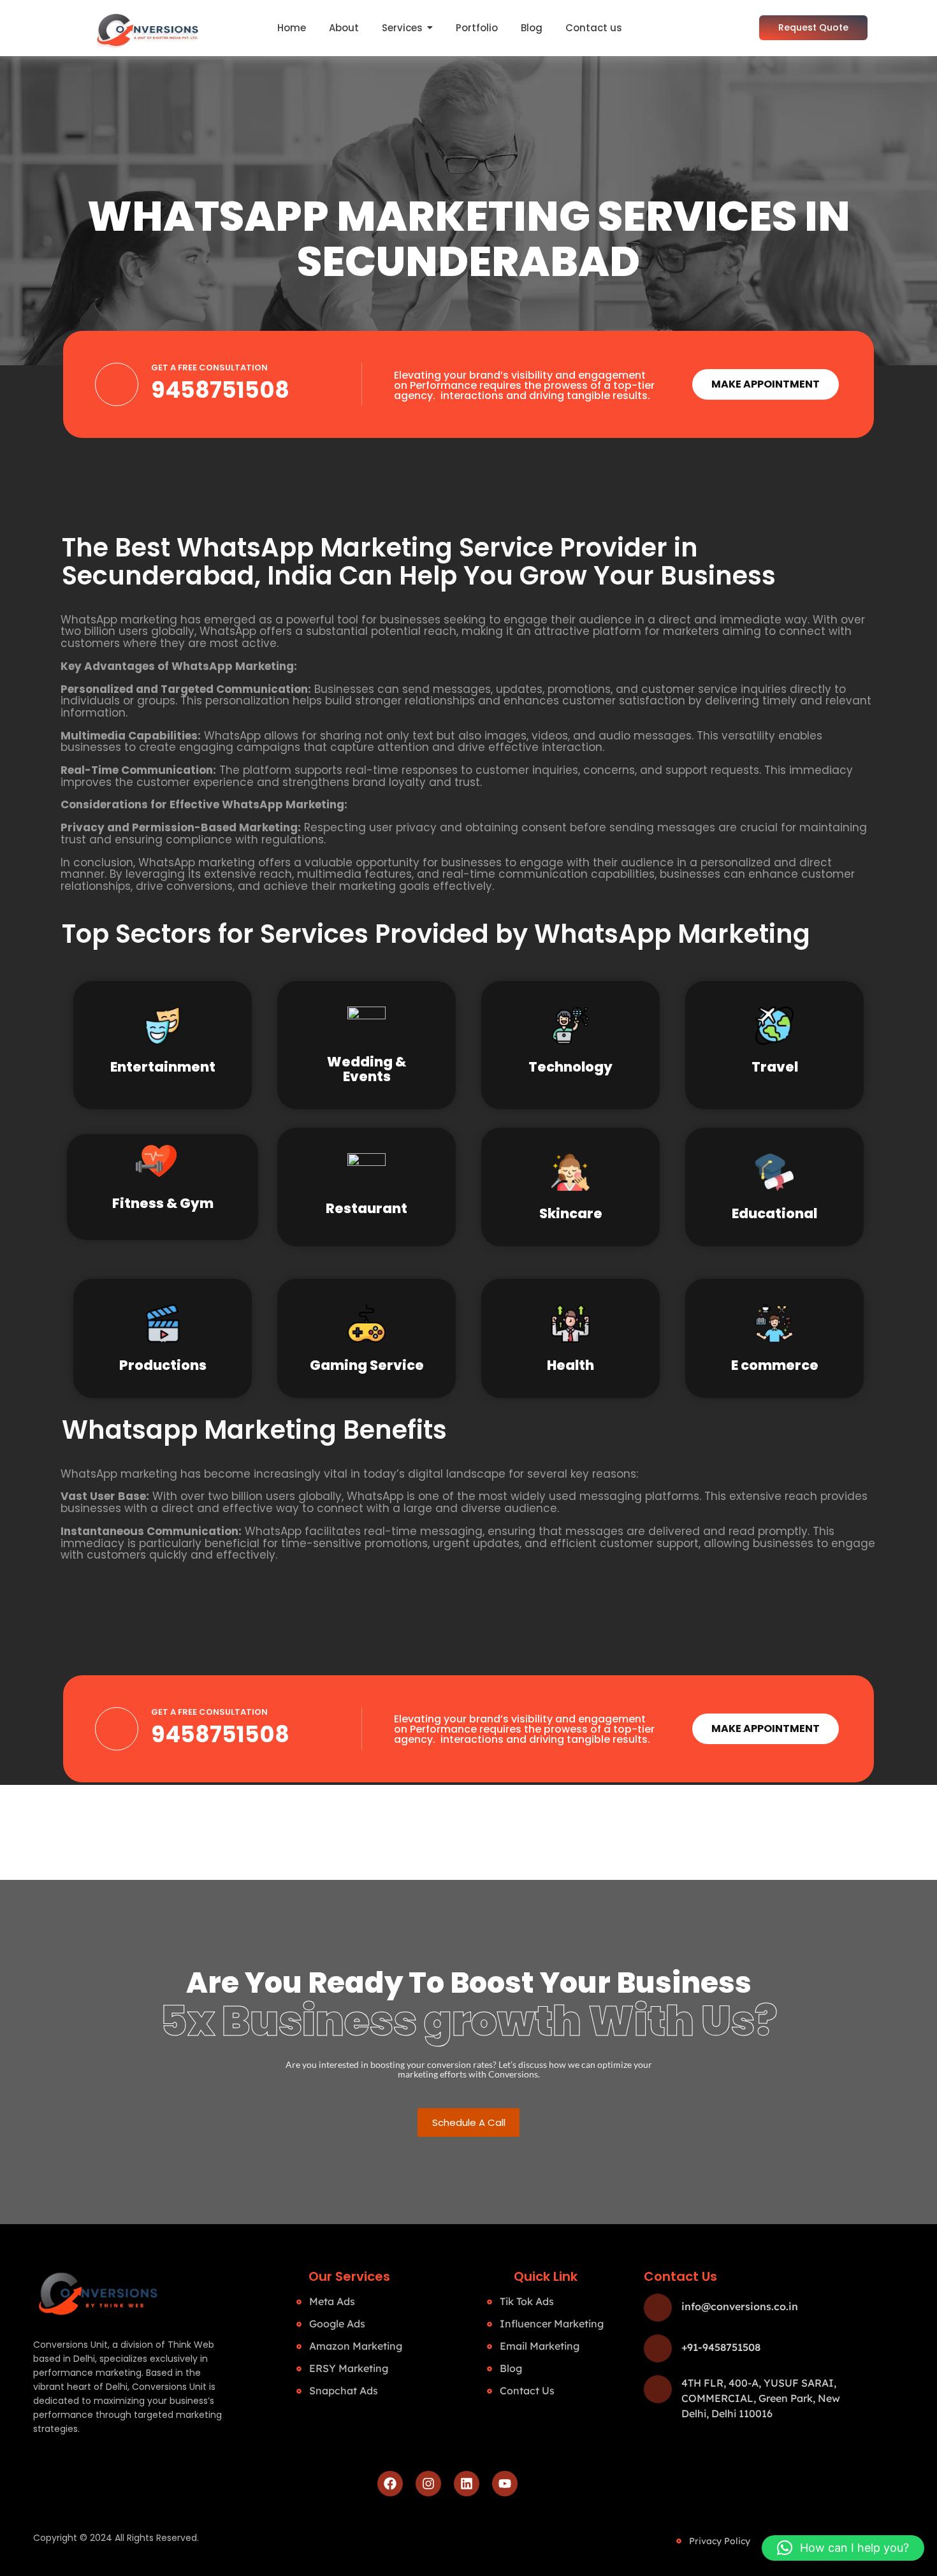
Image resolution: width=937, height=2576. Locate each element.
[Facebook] (390, 2484)
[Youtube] (505, 2484)
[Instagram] (428, 2484)
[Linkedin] (467, 2484)
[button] (843, 2548)
